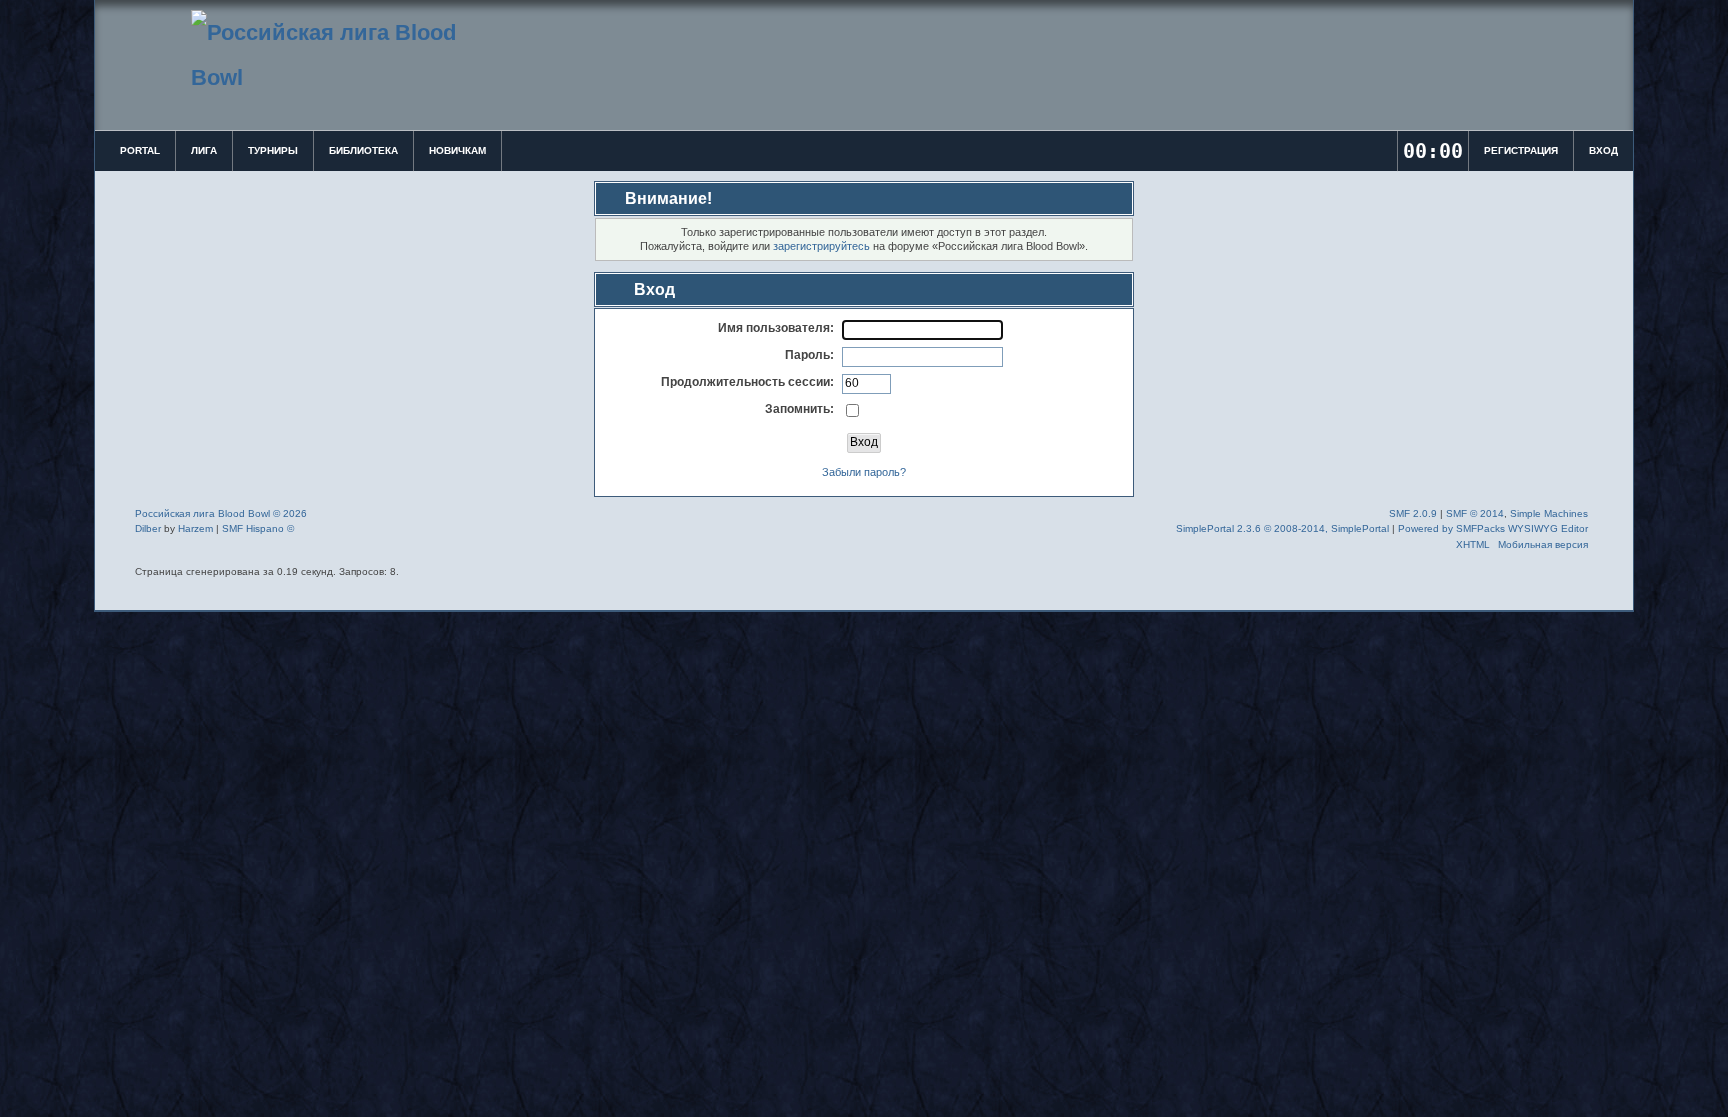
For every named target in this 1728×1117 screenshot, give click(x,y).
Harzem (195, 528)
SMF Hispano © (258, 528)
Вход (1603, 150)
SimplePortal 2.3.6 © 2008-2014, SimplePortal (1282, 528)
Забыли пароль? (864, 472)
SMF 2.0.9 (1413, 513)
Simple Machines (1549, 513)
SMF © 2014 (1475, 513)
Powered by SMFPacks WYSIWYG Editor (1493, 528)
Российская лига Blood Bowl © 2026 (221, 513)
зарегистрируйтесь (821, 246)
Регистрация (1521, 150)
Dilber (148, 528)
